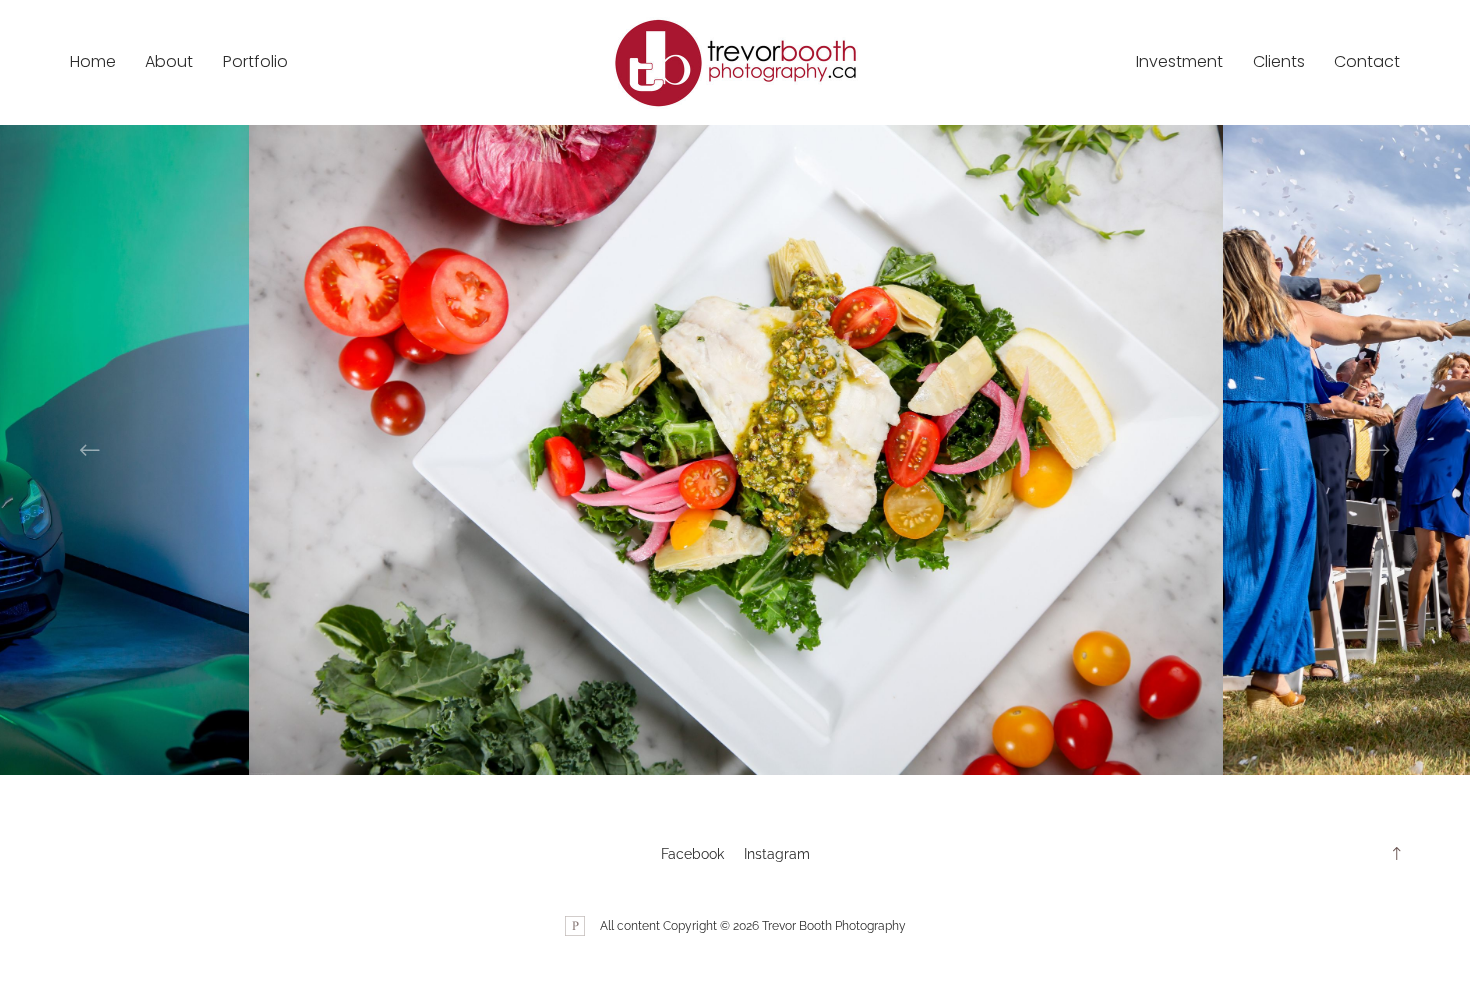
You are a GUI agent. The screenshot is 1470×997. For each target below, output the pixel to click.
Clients (1279, 61)
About (169, 61)
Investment (1179, 61)
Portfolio (255, 61)
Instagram (777, 854)
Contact (1367, 61)
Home (93, 61)
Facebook (692, 854)
